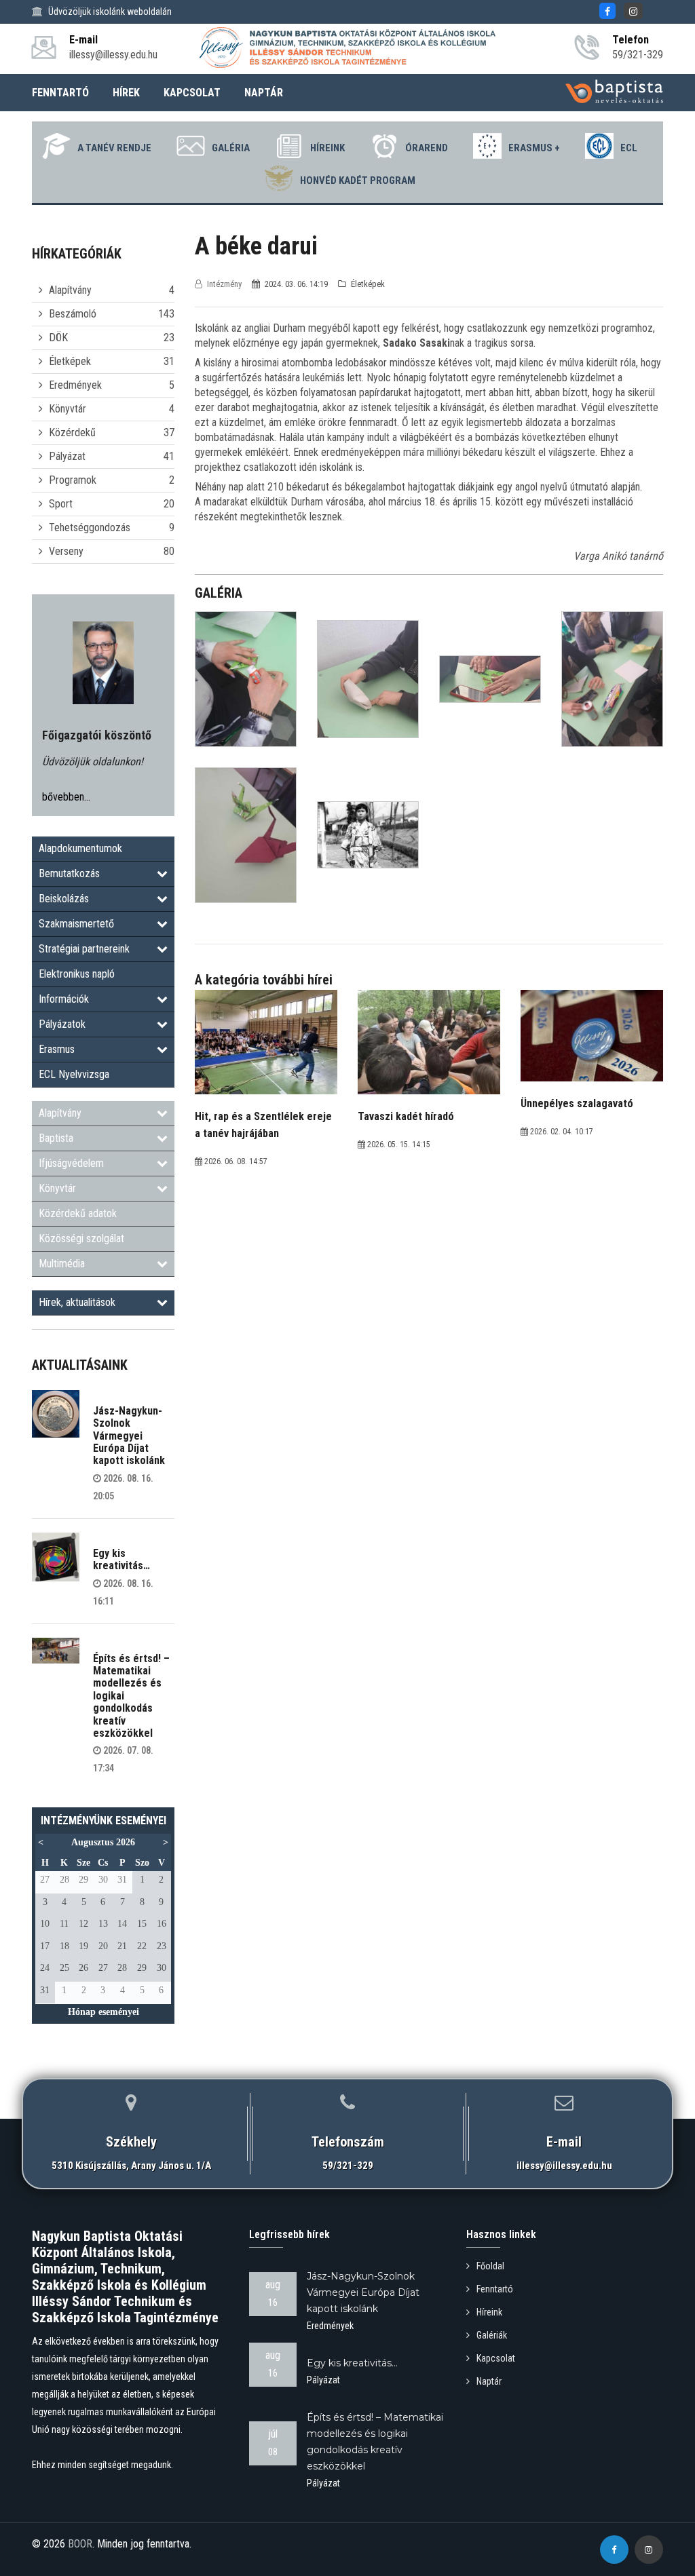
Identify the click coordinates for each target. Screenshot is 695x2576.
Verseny (66, 551)
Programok (73, 480)
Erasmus (57, 1049)
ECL (629, 148)
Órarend (427, 148)
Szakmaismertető (76, 924)
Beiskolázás (64, 899)
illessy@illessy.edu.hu (564, 2166)
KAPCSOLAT (192, 93)
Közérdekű (72, 432)
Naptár (489, 2381)
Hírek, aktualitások (77, 1302)
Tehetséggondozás (90, 527)
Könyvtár (68, 409)
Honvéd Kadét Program (358, 180)
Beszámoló (73, 314)
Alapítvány (70, 290)
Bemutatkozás (69, 873)
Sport (61, 504)
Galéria (231, 148)
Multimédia (62, 1264)
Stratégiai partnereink (84, 949)
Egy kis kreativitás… (121, 1559)
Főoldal (490, 2266)
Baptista (56, 1138)
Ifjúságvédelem (71, 1163)
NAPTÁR (264, 93)
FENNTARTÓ (60, 93)
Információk (64, 999)
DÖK (58, 338)
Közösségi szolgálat (81, 1238)
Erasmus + (534, 148)
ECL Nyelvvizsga (74, 1074)
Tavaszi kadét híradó (406, 1116)
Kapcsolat (496, 2358)
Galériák (492, 2335)
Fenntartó (495, 2289)
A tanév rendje (114, 148)
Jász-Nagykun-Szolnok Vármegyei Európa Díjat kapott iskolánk (129, 1436)
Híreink (327, 148)
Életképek (70, 361)
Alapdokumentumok (80, 848)
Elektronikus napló (77, 974)
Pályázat (67, 456)
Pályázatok (62, 1024)
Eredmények (75, 385)
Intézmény (224, 284)
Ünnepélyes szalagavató (577, 1103)
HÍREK (126, 93)
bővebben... (66, 797)
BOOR (80, 2544)
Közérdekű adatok (78, 1213)
